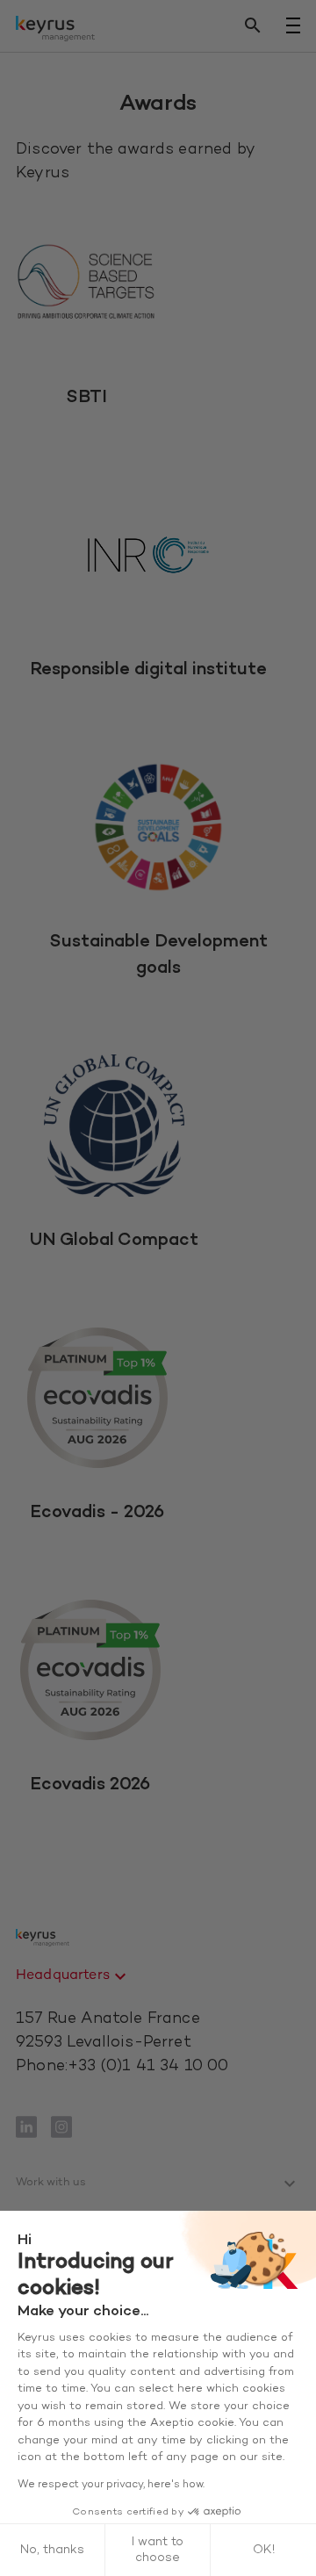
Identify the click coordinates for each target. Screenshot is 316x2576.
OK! (264, 2550)
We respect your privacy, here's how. (111, 2485)
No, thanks (52, 2550)
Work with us (51, 2183)
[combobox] (73, 1976)
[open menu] (293, 25)
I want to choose (158, 2550)
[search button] (253, 26)
